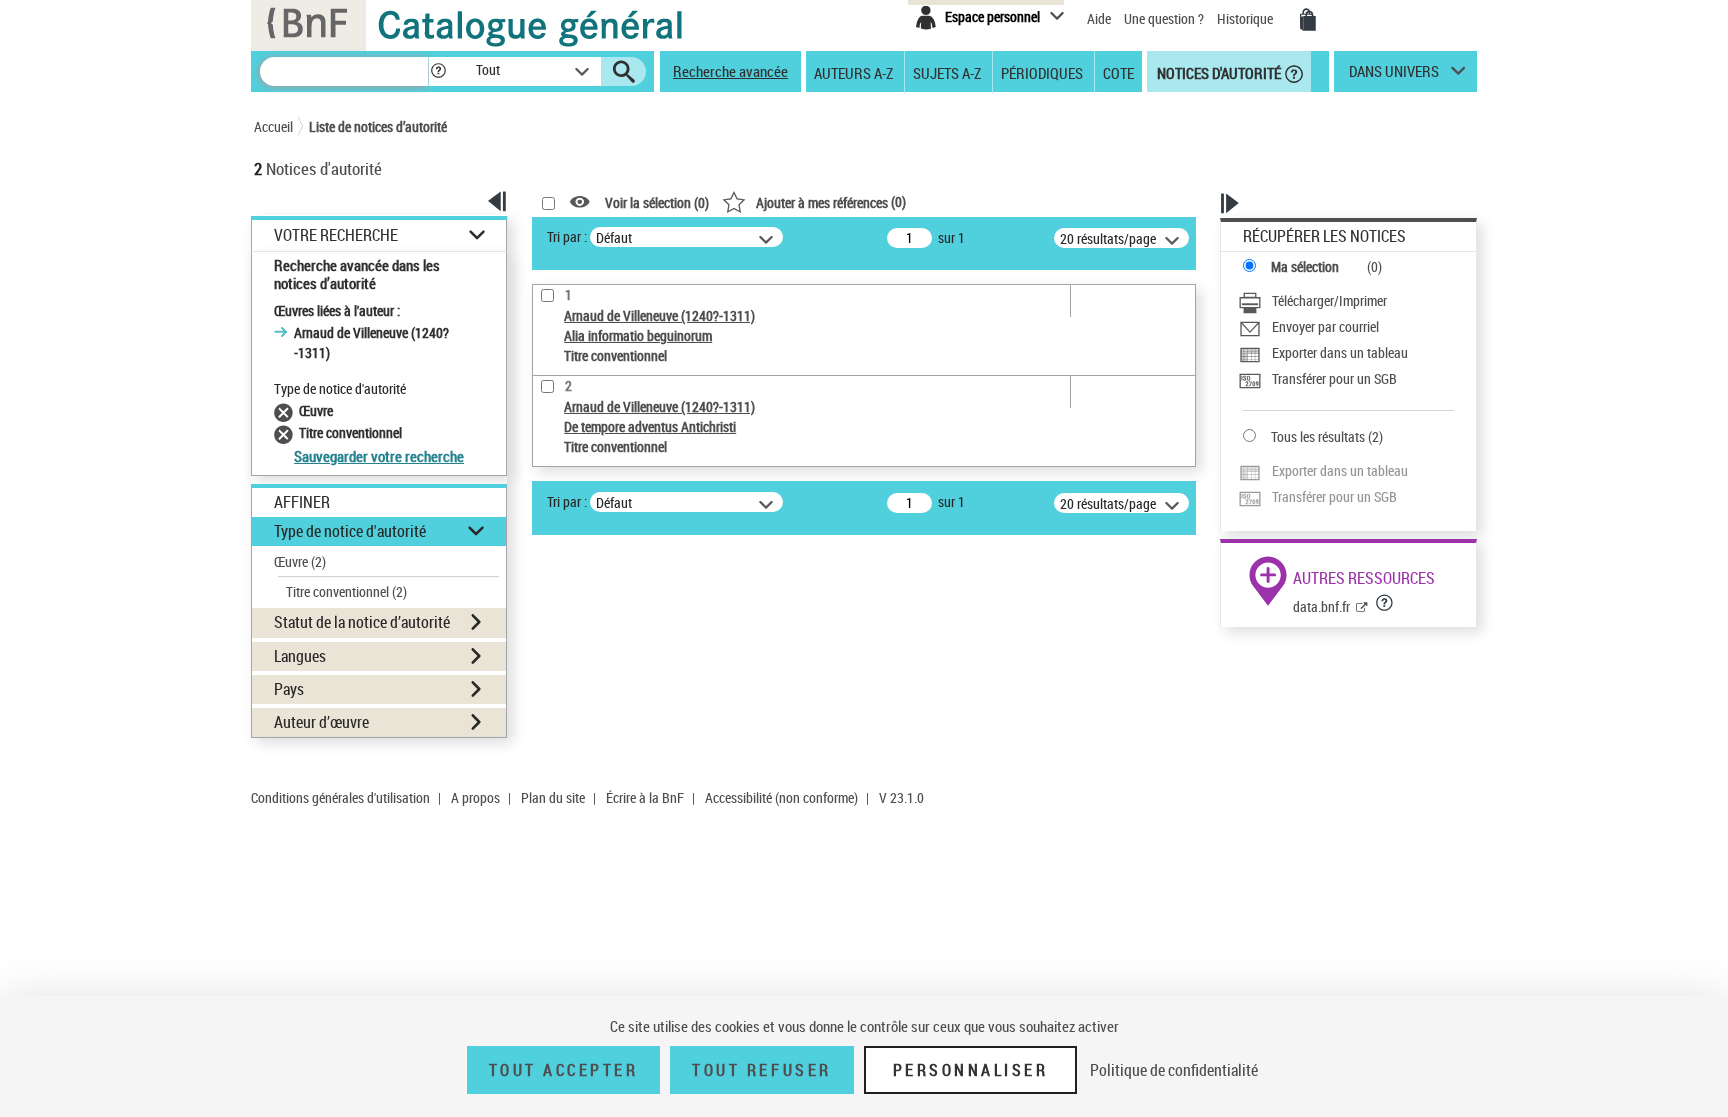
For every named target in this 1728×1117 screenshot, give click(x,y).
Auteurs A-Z (853, 72)
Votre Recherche (336, 235)
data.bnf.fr (1321, 606)
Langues (300, 656)
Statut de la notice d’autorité (362, 622)
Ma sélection (1305, 266)
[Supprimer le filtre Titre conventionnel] (286, 432)
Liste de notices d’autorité (378, 126)
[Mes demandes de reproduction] (1308, 20)
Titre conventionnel (346, 591)
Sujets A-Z (947, 72)
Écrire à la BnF (645, 797)
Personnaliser (971, 1070)
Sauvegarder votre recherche (379, 456)
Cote (1118, 72)
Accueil (273, 126)
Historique (1246, 18)
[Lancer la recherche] (624, 72)
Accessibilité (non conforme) (781, 797)
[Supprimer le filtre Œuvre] (286, 410)
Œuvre (300, 561)
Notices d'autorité (1217, 72)
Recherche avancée (730, 71)
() (831, 201)
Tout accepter (564, 1070)
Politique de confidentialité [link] (1174, 1070)
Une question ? (1165, 18)
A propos (475, 797)
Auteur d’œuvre (321, 722)
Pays (289, 689)
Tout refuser (761, 1070)
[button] (438, 71)
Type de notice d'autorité (350, 531)
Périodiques (1042, 72)
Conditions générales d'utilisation (340, 797)
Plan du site (553, 797)
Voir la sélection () (657, 202)
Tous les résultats (1318, 436)
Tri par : (567, 236)
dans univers (1394, 76)
